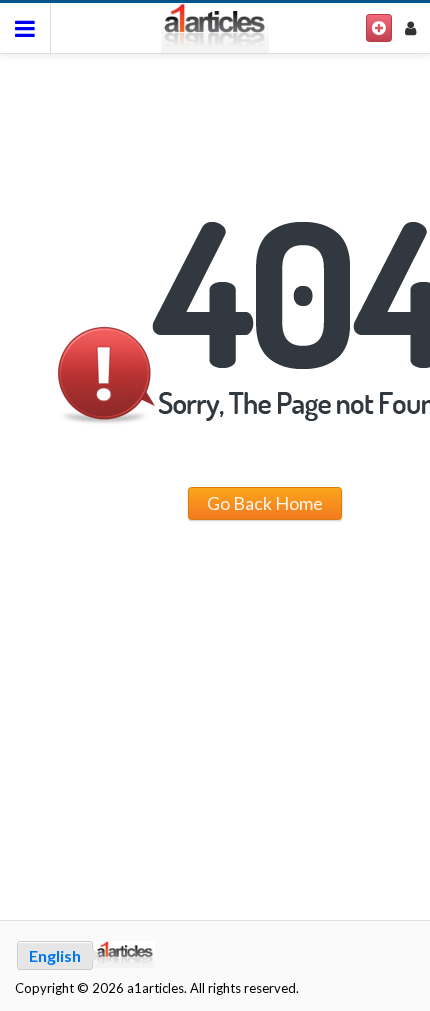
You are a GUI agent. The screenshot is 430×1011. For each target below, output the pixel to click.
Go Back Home (265, 503)
